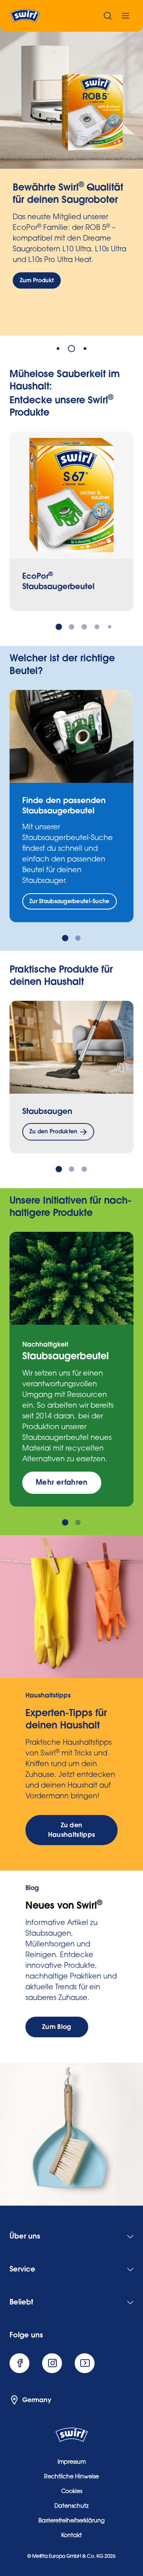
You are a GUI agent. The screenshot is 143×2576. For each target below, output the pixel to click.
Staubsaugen (47, 1111)
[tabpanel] (71, 181)
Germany (37, 2400)
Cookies (72, 2492)
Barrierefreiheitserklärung (71, 2521)
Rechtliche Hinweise (71, 2477)
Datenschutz (71, 2507)
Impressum (72, 2462)
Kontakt (71, 2536)
